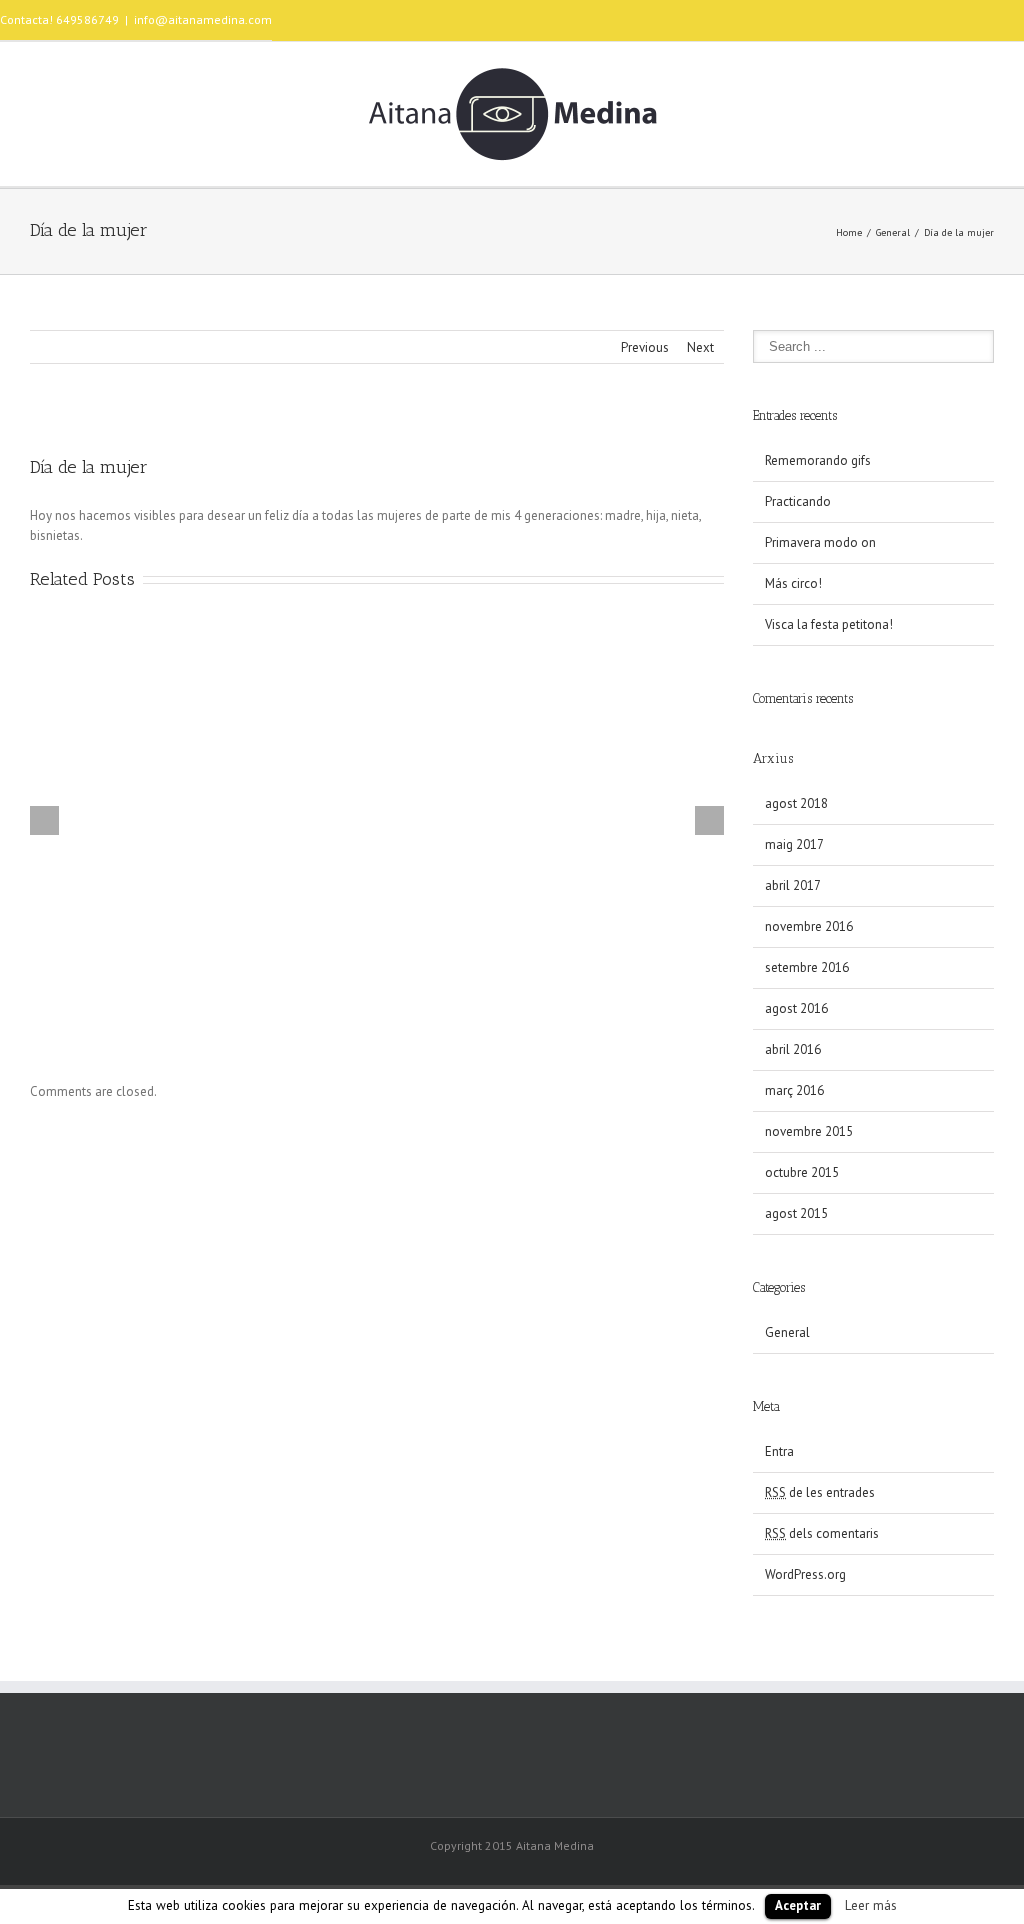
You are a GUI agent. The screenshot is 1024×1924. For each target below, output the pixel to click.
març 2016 (794, 1090)
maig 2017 (794, 844)
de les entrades (820, 1492)
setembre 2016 (807, 967)
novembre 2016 (809, 926)
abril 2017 (793, 885)
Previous (645, 347)
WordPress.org (805, 1574)
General (893, 232)
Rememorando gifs (818, 460)
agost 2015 (796, 1213)
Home (849, 232)
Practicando (798, 501)
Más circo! (793, 583)
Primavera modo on (820, 542)
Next (700, 347)
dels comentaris (822, 1533)
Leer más (871, 1905)
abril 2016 (793, 1049)
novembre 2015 (809, 1131)
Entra (779, 1451)
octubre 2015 (802, 1172)
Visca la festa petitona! (829, 624)
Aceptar (798, 1905)
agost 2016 (796, 1008)
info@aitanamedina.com (203, 19)
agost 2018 (796, 803)
